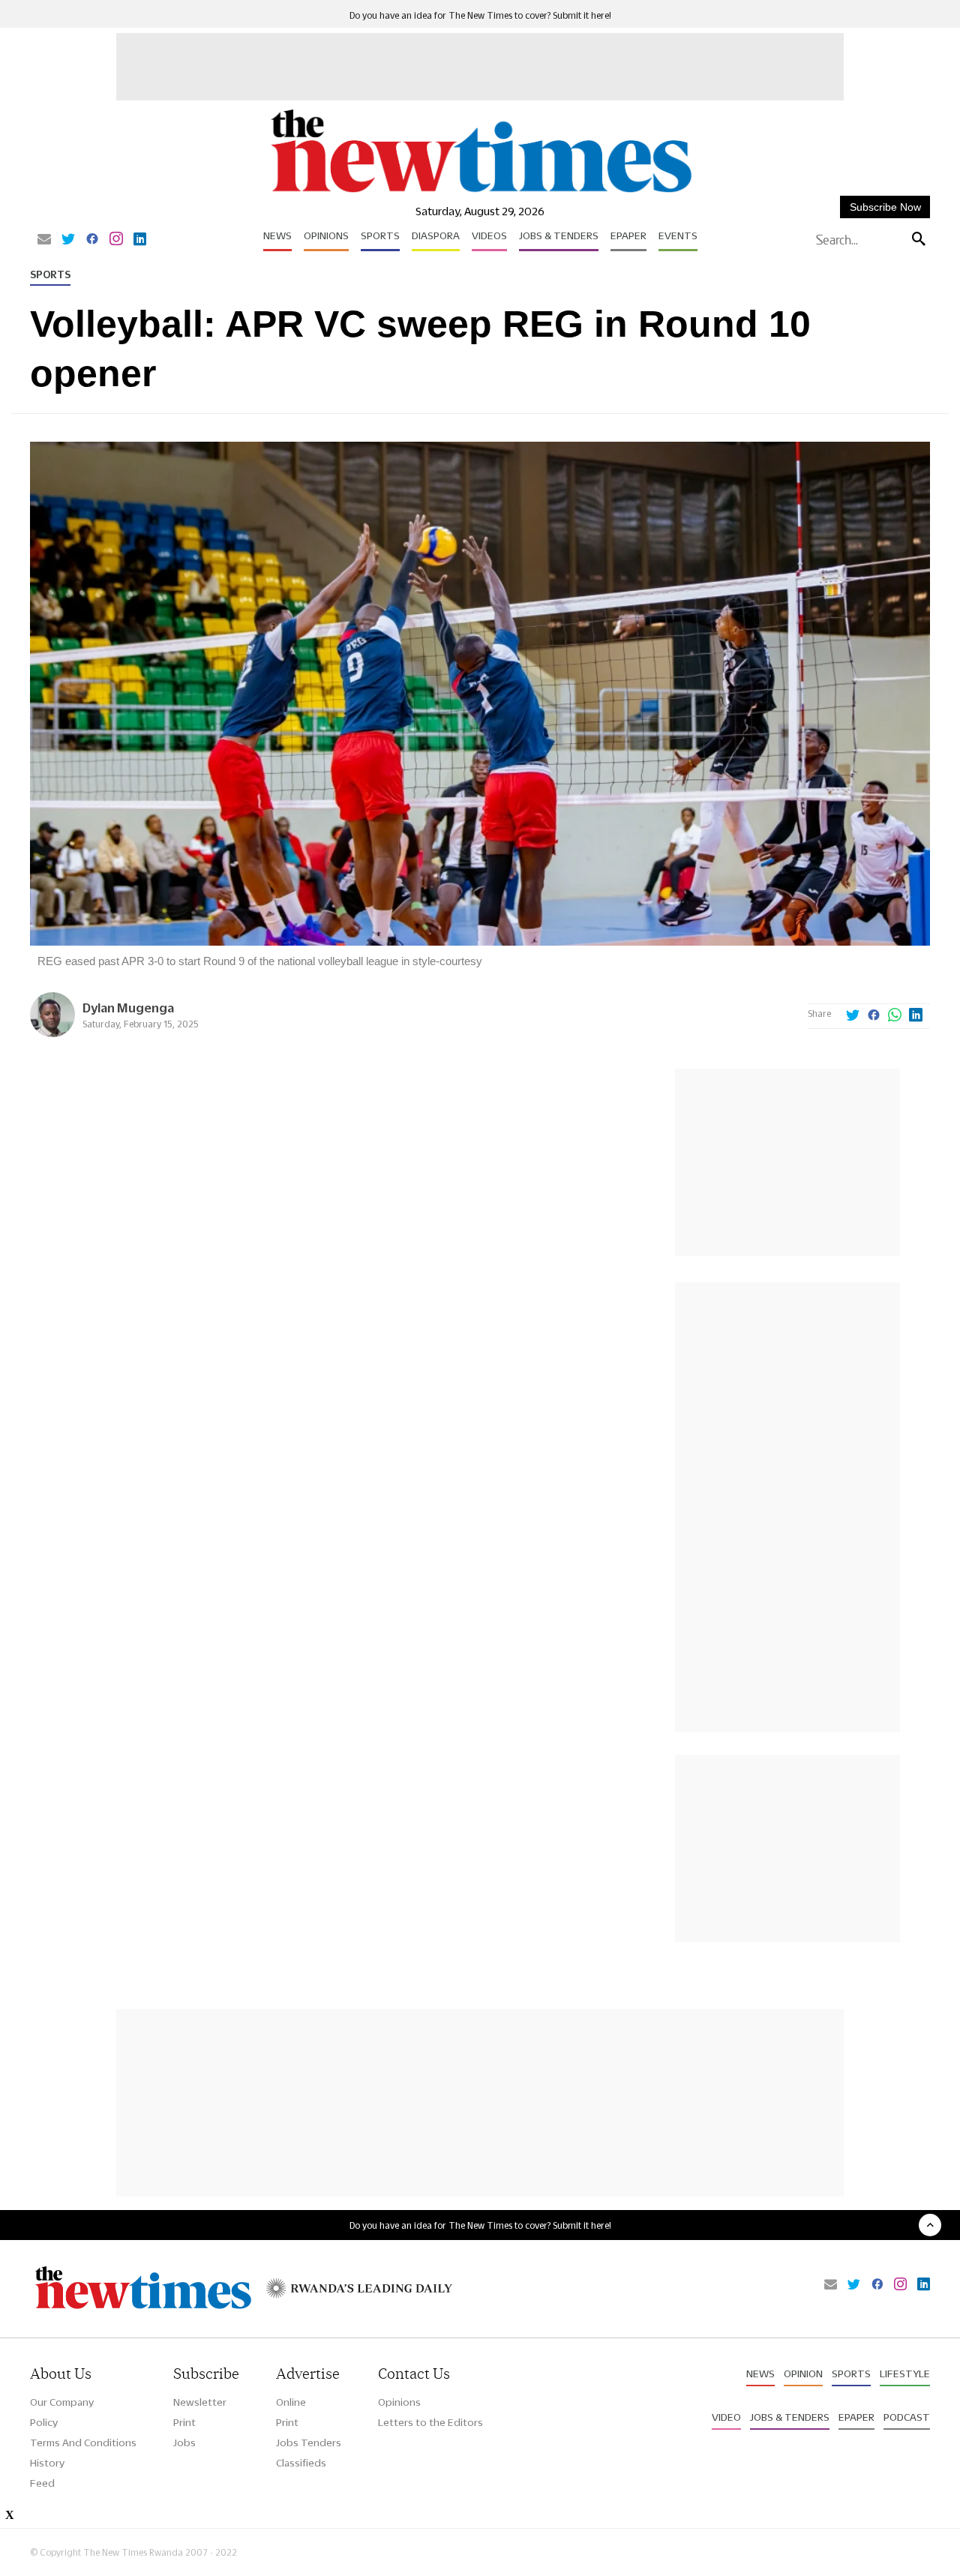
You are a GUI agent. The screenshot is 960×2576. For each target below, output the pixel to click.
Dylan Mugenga (128, 1008)
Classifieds (301, 2463)
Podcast (907, 2417)
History (47, 2463)
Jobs (184, 2443)
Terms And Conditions (83, 2443)
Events (678, 235)
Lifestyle (905, 2374)
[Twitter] (68, 240)
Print (184, 2422)
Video (726, 2417)
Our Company (62, 2402)
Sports (380, 235)
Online (291, 2402)
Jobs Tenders (309, 2443)
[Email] (44, 240)
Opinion (803, 2374)
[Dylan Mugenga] (52, 1033)
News (277, 235)
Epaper (628, 235)
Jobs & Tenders (559, 235)
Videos (489, 235)
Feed (42, 2483)
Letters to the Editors (430, 2422)
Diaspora (436, 235)
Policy (44, 2422)
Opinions (326, 235)
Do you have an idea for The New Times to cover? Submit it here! (480, 15)
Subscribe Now (885, 207)
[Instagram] (116, 240)
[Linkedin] (140, 240)
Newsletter (200, 2402)
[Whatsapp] (895, 1016)
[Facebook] (92, 240)
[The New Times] (480, 193)
